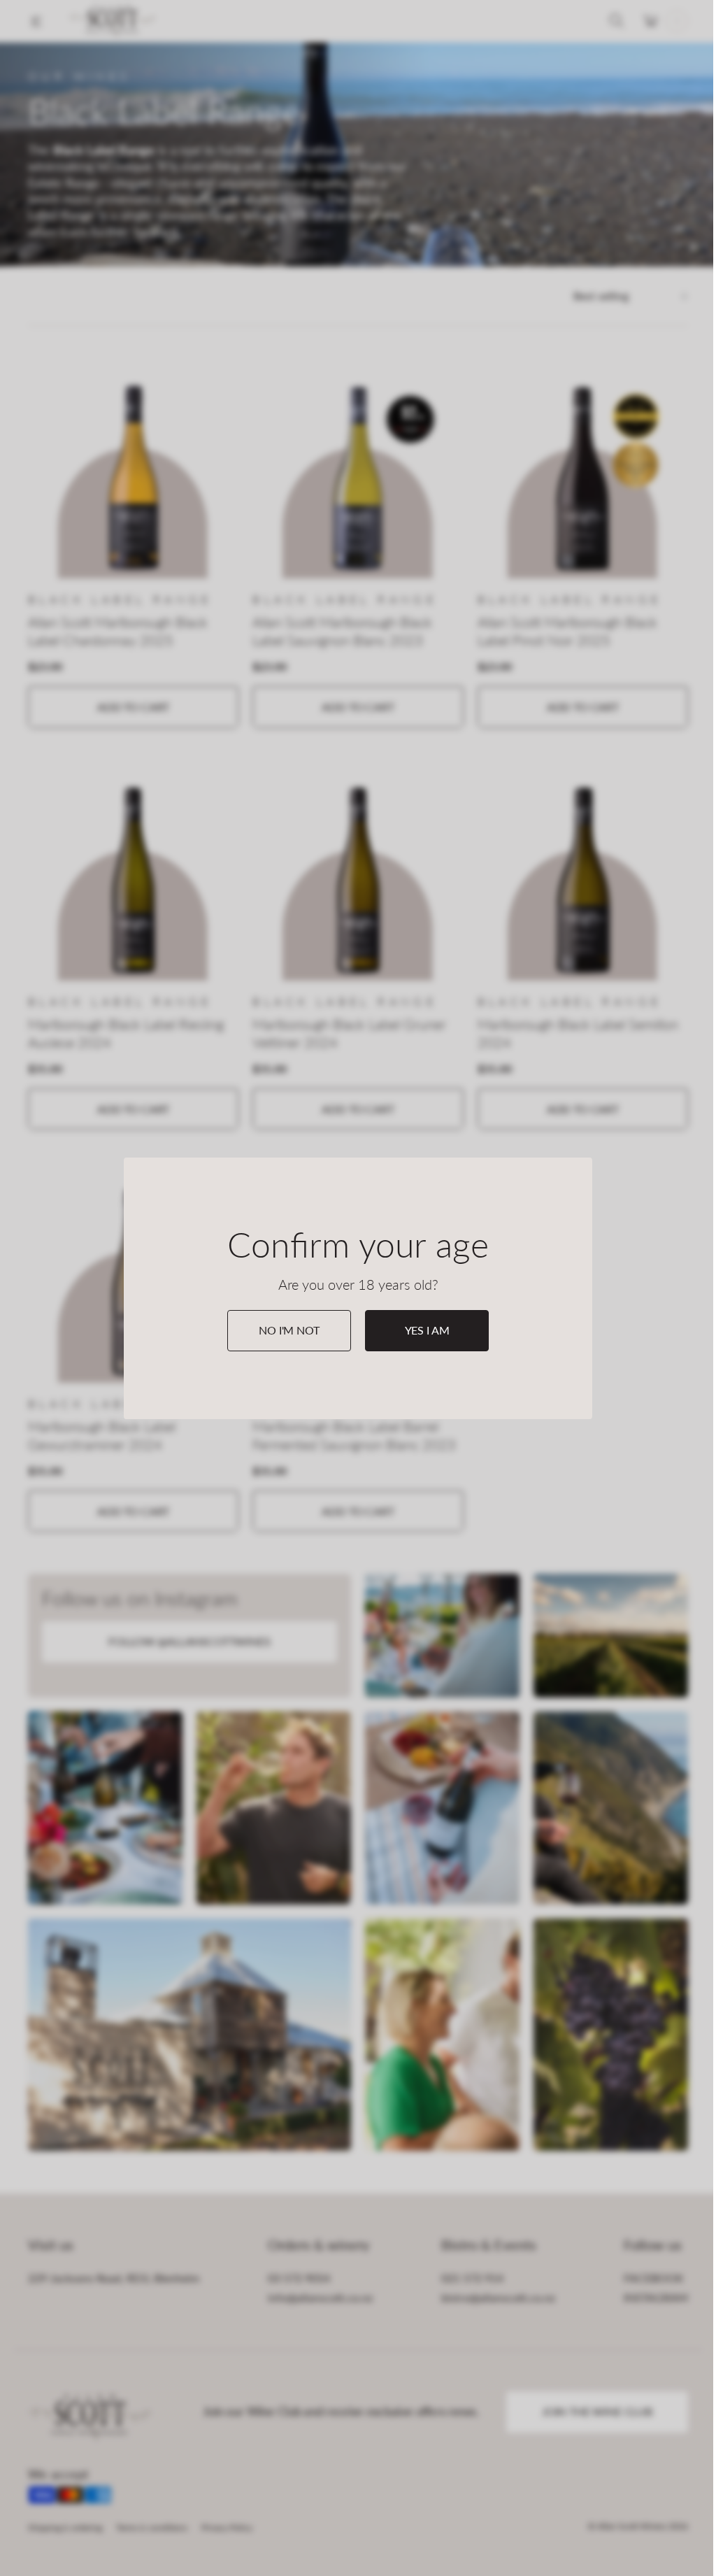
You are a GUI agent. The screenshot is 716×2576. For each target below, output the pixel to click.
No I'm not (289, 1330)
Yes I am (427, 1330)
